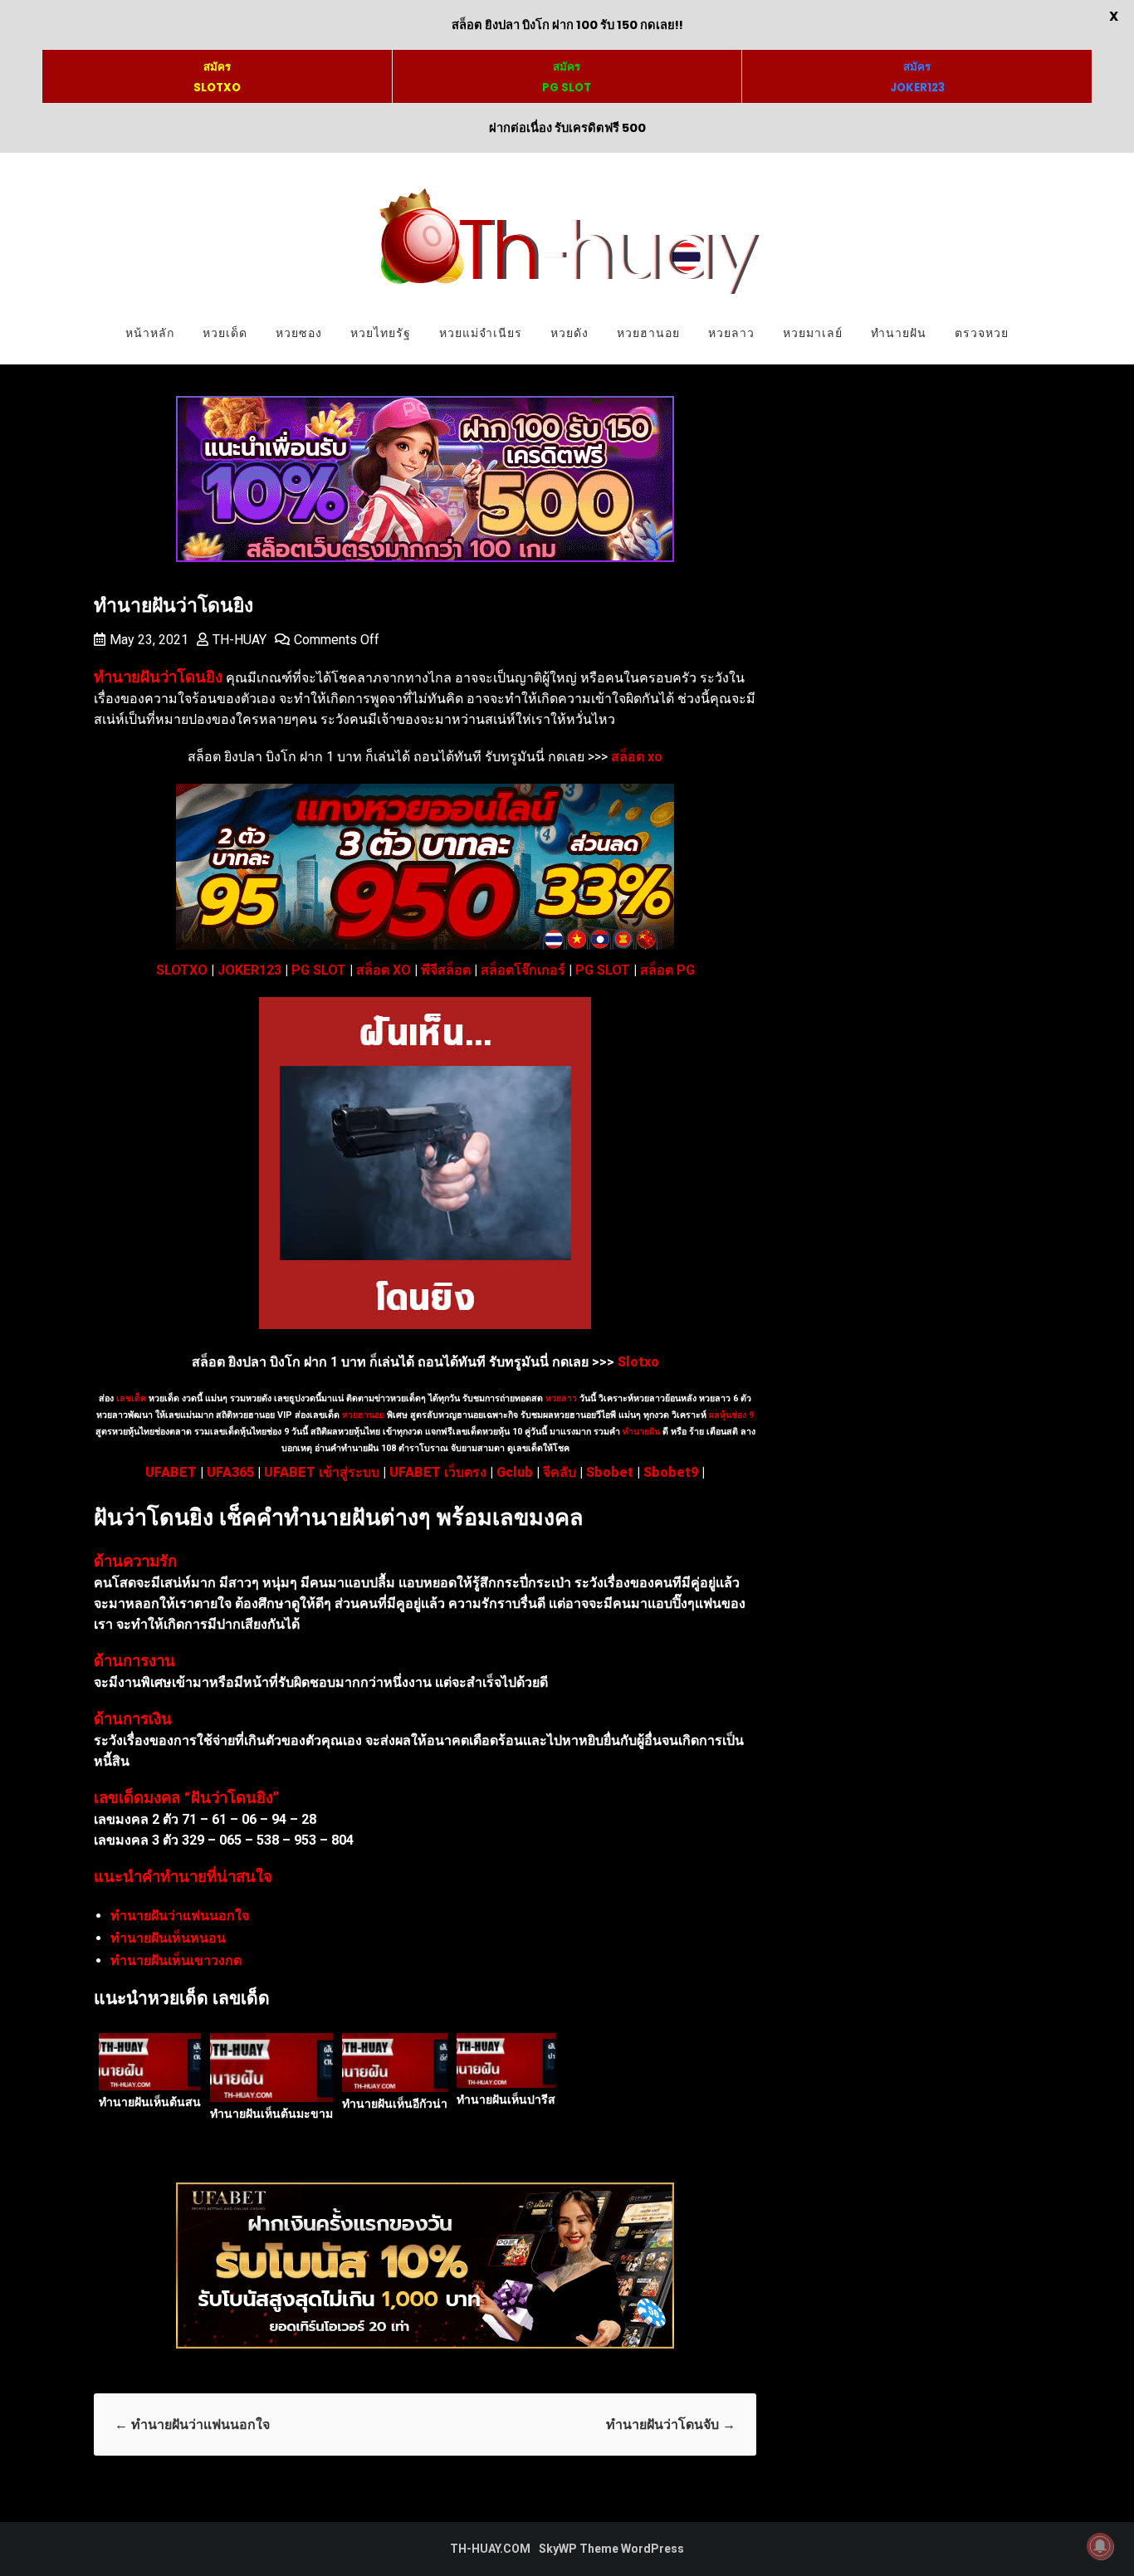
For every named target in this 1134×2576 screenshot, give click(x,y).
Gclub (515, 1472)
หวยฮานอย (648, 333)
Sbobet (610, 1472)
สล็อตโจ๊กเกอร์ (523, 970)
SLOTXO (182, 970)
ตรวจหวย (982, 333)
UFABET (171, 1472)
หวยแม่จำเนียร (481, 333)
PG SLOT (319, 970)
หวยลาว (731, 333)
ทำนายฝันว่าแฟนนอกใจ (180, 1916)
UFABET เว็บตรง (438, 1472)
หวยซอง (299, 333)
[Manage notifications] (1100, 2546)
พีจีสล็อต (446, 970)
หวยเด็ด (225, 333)
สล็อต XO (384, 970)
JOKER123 (249, 970)
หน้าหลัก (150, 333)
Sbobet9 (671, 1472)
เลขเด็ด (131, 1398)
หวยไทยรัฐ (381, 333)
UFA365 (230, 1472)
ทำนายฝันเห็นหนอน (168, 1938)
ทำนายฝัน (899, 333)
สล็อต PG (667, 970)
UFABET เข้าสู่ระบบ (322, 1472)
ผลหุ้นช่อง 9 (731, 1415)
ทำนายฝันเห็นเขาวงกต (176, 1960)
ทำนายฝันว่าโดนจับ (671, 2424)
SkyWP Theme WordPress (611, 2549)
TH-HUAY (240, 640)
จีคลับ (560, 1472)
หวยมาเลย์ (813, 333)
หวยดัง (569, 333)
